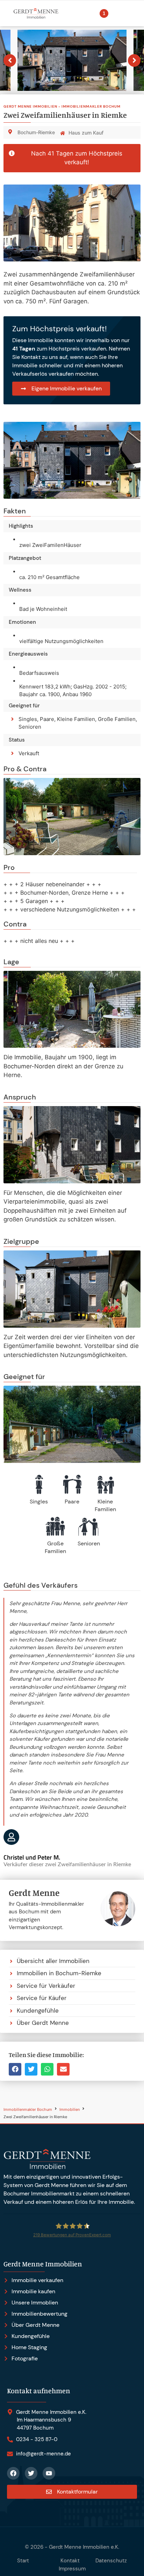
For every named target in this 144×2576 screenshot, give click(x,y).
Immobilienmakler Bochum (28, 2110)
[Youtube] (49, 2473)
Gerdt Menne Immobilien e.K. (84, 2547)
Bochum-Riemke (36, 132)
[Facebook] (13, 2473)
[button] (15, 2069)
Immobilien (70, 2110)
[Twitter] (31, 2473)
